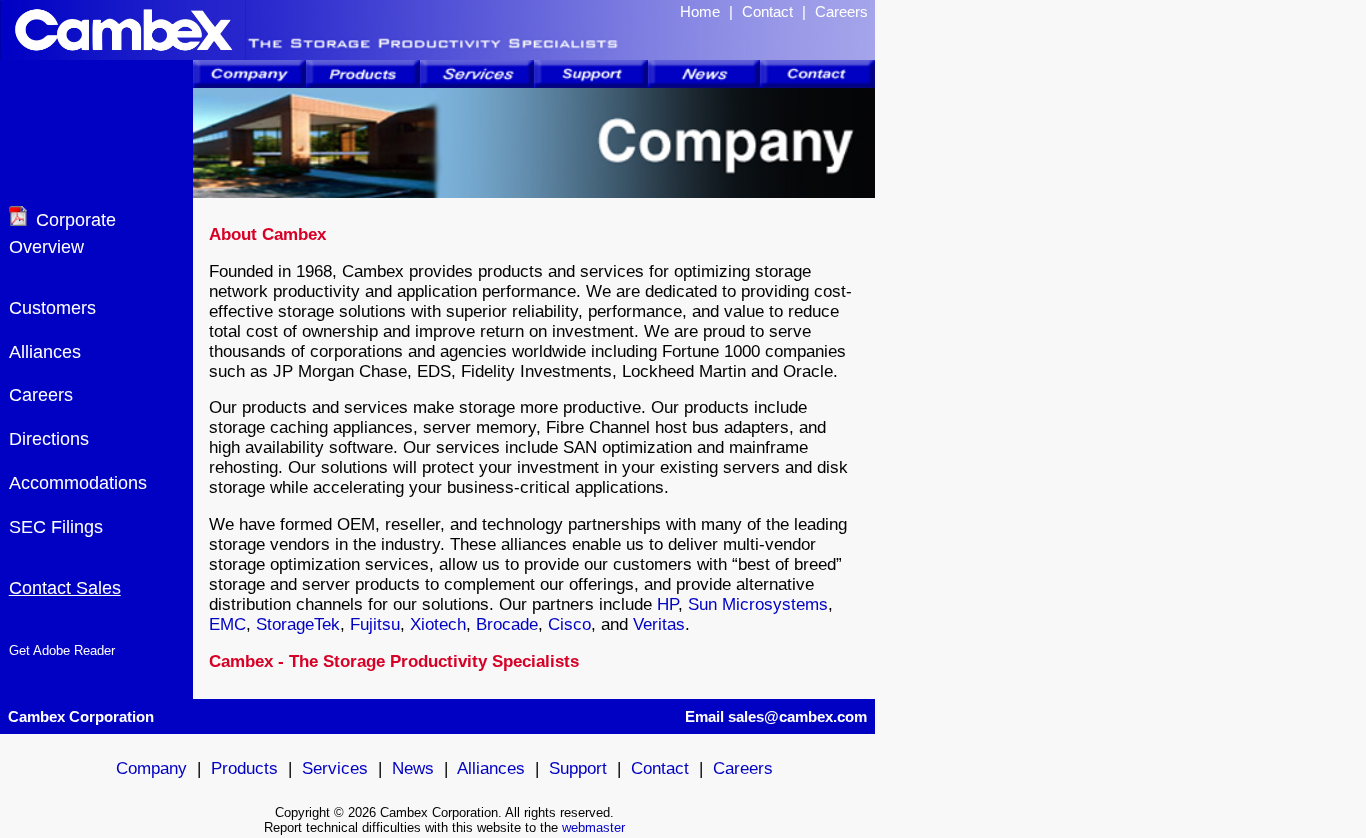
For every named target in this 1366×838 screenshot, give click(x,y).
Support (578, 768)
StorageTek (298, 624)
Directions (49, 439)
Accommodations (78, 483)
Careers (841, 11)
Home (700, 11)
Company (151, 768)
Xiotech (438, 624)
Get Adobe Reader (62, 650)
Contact (767, 11)
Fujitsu (375, 624)
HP (667, 604)
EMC (227, 624)
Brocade (507, 624)
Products (244, 768)
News (413, 768)
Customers (52, 308)
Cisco (569, 624)
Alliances (45, 352)
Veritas (659, 624)
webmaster (593, 827)
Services (335, 768)
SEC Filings (56, 527)
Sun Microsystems (758, 604)
